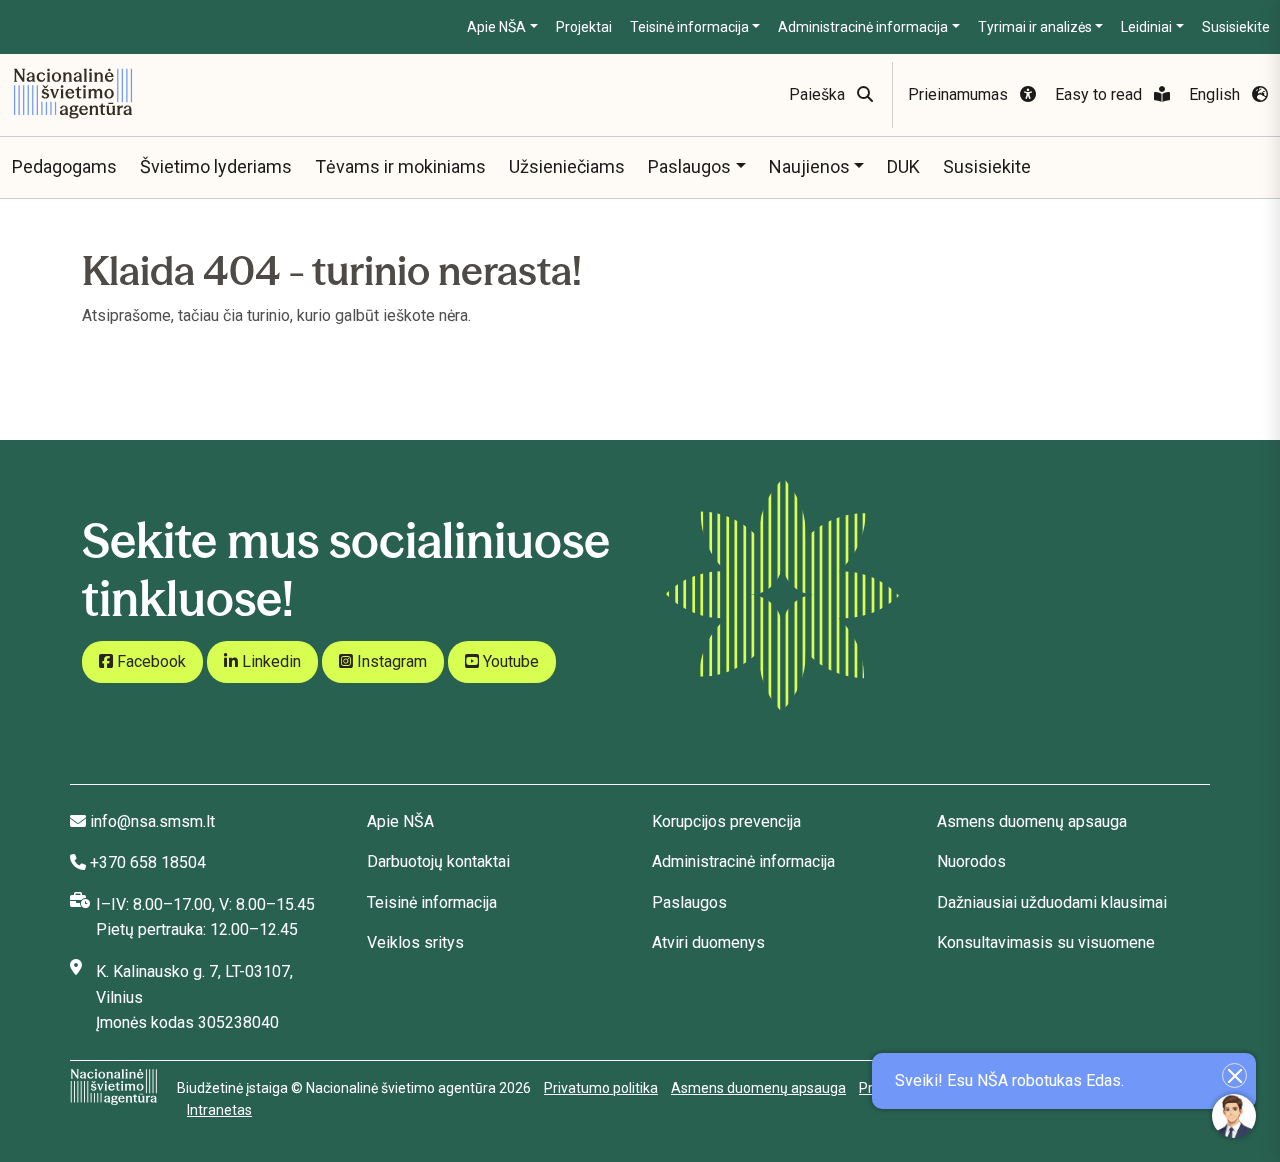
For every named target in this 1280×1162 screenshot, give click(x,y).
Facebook (149, 661)
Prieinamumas (960, 94)
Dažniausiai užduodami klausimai (1052, 902)
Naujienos (809, 166)
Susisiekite (1236, 27)
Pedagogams (64, 166)
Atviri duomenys (708, 942)
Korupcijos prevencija (726, 821)
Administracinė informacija (863, 27)
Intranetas (219, 1110)
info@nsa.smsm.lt (152, 821)
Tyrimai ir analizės (1035, 27)
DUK (903, 166)
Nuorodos (971, 861)
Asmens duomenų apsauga (1032, 821)
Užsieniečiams (567, 166)
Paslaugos (689, 166)
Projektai (584, 27)
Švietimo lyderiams (216, 166)
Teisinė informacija (689, 27)
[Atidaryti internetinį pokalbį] (1234, 1116)
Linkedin (269, 661)
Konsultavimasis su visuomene (1046, 942)
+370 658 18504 (148, 862)
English (1216, 94)
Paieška (819, 94)
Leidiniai (1146, 27)
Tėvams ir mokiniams (400, 166)
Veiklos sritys (415, 942)
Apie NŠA (496, 27)
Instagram (390, 661)
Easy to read (1100, 94)
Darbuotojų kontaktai (438, 861)
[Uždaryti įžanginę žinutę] (1234, 1075)
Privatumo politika (601, 1088)
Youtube (509, 661)
